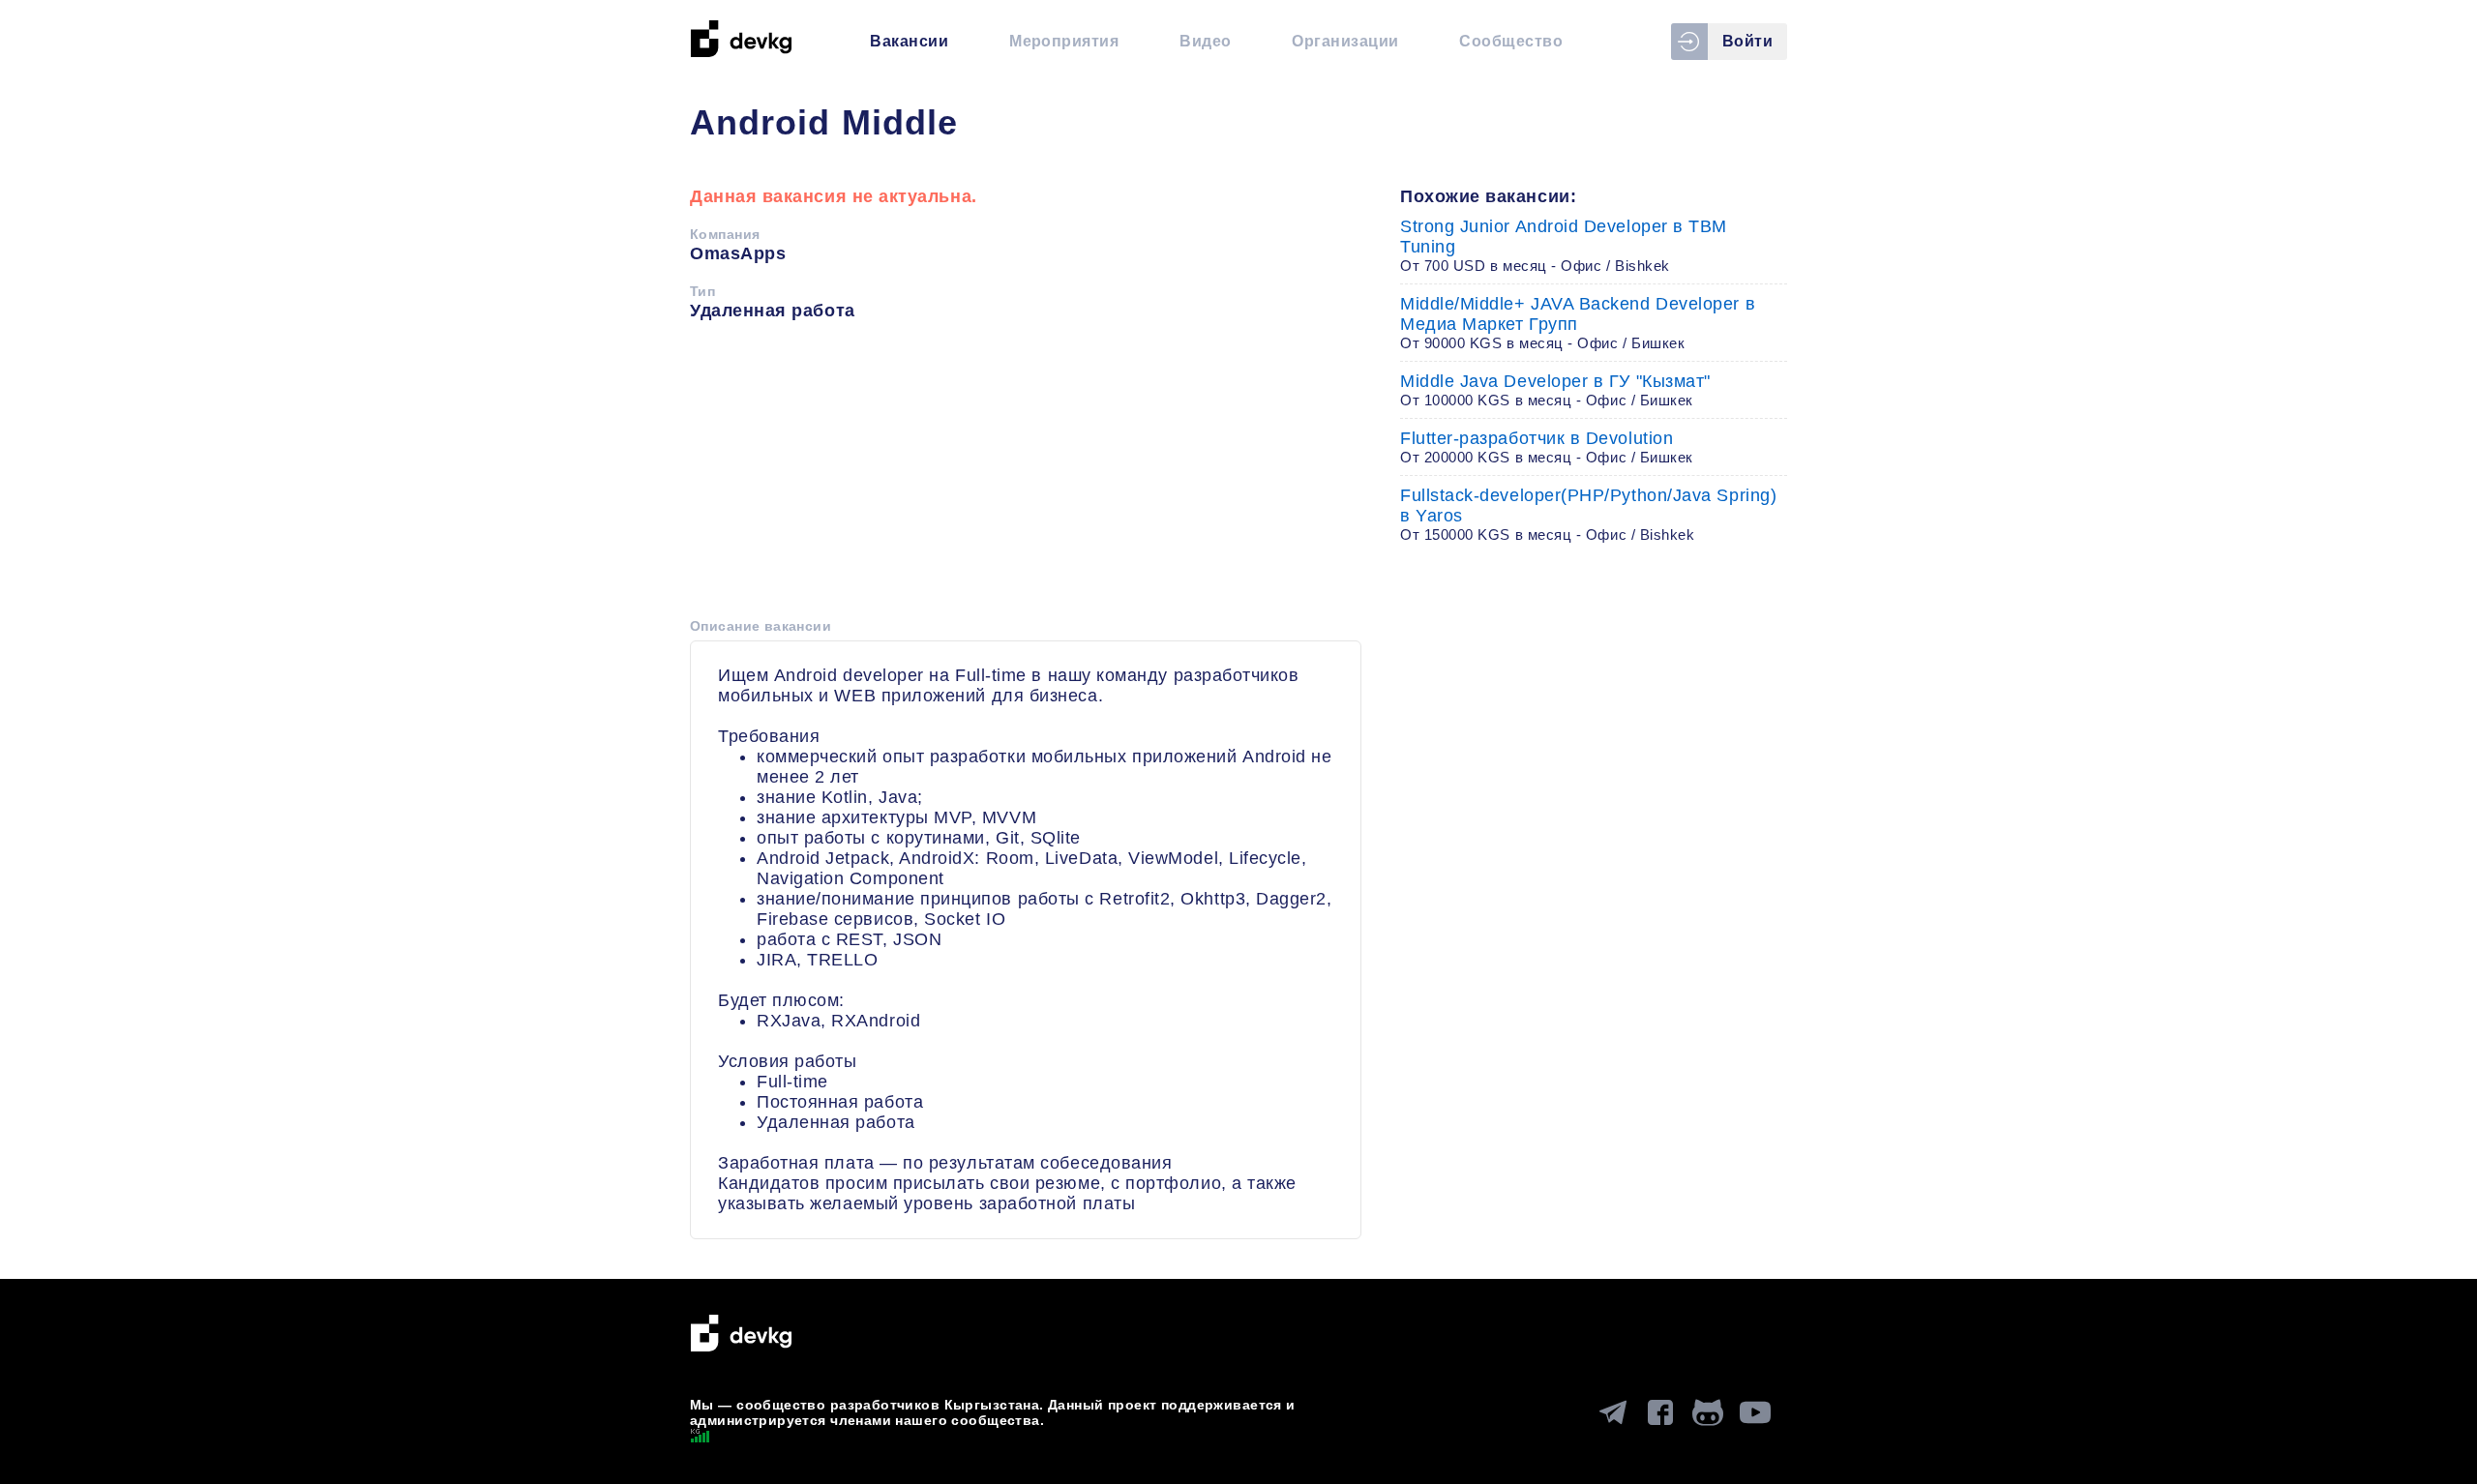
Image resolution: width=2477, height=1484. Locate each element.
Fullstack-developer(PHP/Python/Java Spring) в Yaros (1588, 514)
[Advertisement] (1026, 476)
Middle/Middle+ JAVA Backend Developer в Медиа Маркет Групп (1578, 323)
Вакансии (909, 41)
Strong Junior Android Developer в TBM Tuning (1564, 245)
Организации (1345, 41)
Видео (1205, 41)
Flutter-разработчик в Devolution (1547, 447)
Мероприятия (1064, 41)
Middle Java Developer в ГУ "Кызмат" (1555, 390)
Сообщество (1511, 41)
